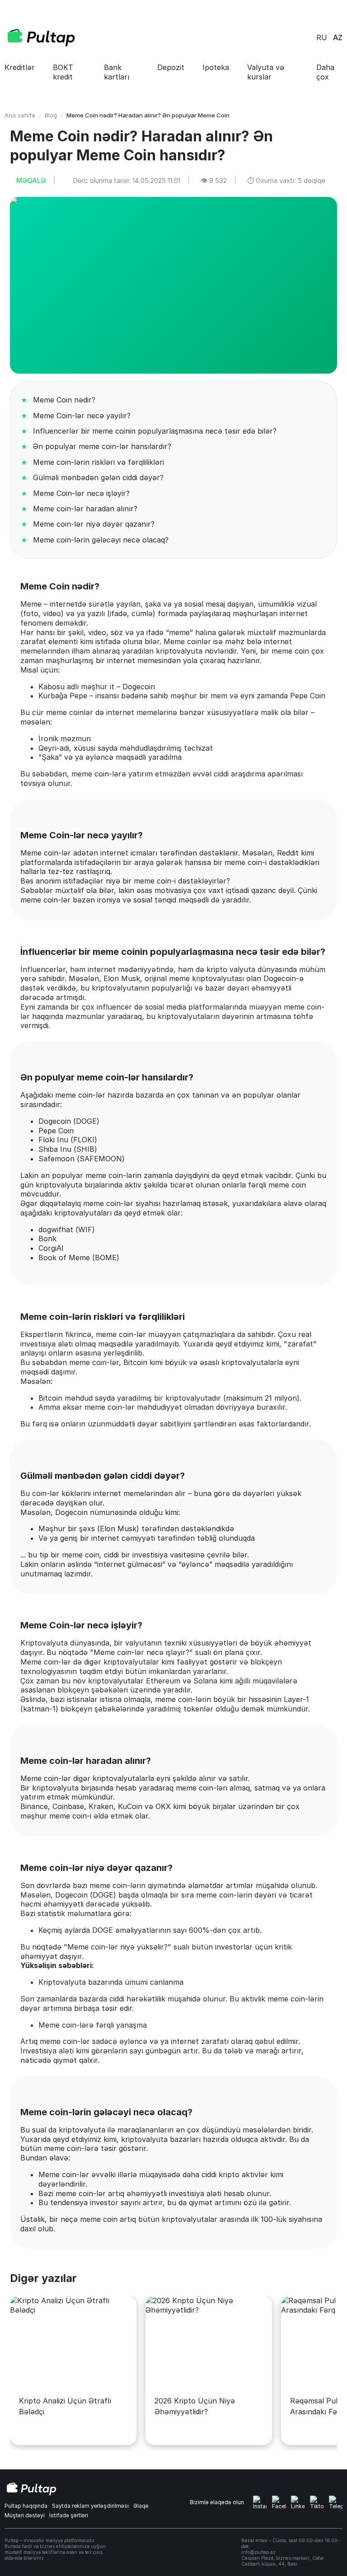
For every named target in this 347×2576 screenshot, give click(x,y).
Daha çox (325, 72)
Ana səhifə (20, 115)
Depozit (171, 67)
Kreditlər (20, 67)
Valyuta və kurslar (266, 72)
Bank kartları (117, 72)
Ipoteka (216, 67)
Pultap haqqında (26, 2506)
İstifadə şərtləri (69, 2515)
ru (322, 37)
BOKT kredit (63, 72)
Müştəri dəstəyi (25, 2515)
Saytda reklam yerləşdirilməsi (90, 2506)
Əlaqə (141, 2506)
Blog (51, 115)
